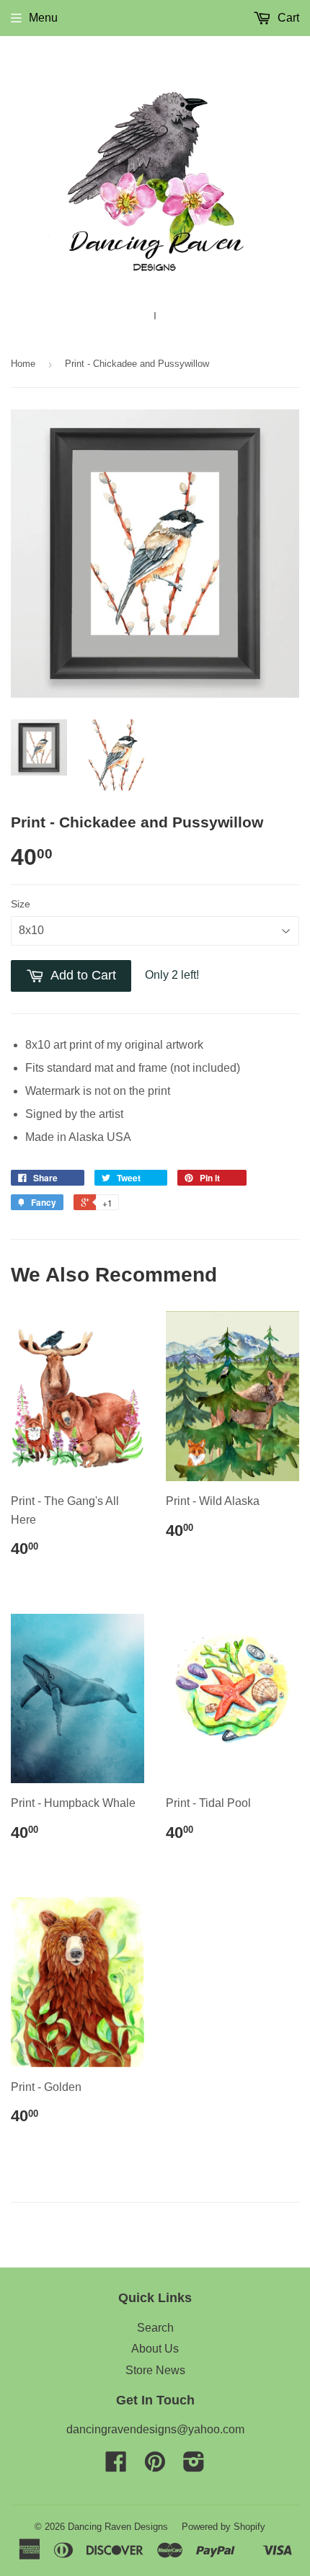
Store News (155, 2370)
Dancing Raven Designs (118, 2527)
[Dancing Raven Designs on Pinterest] (155, 2466)
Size (21, 904)
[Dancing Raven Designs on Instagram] (194, 2466)
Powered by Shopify (223, 2527)
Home (23, 364)
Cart (287, 18)
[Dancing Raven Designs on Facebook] (116, 2466)
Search (155, 2328)
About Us (155, 2349)
